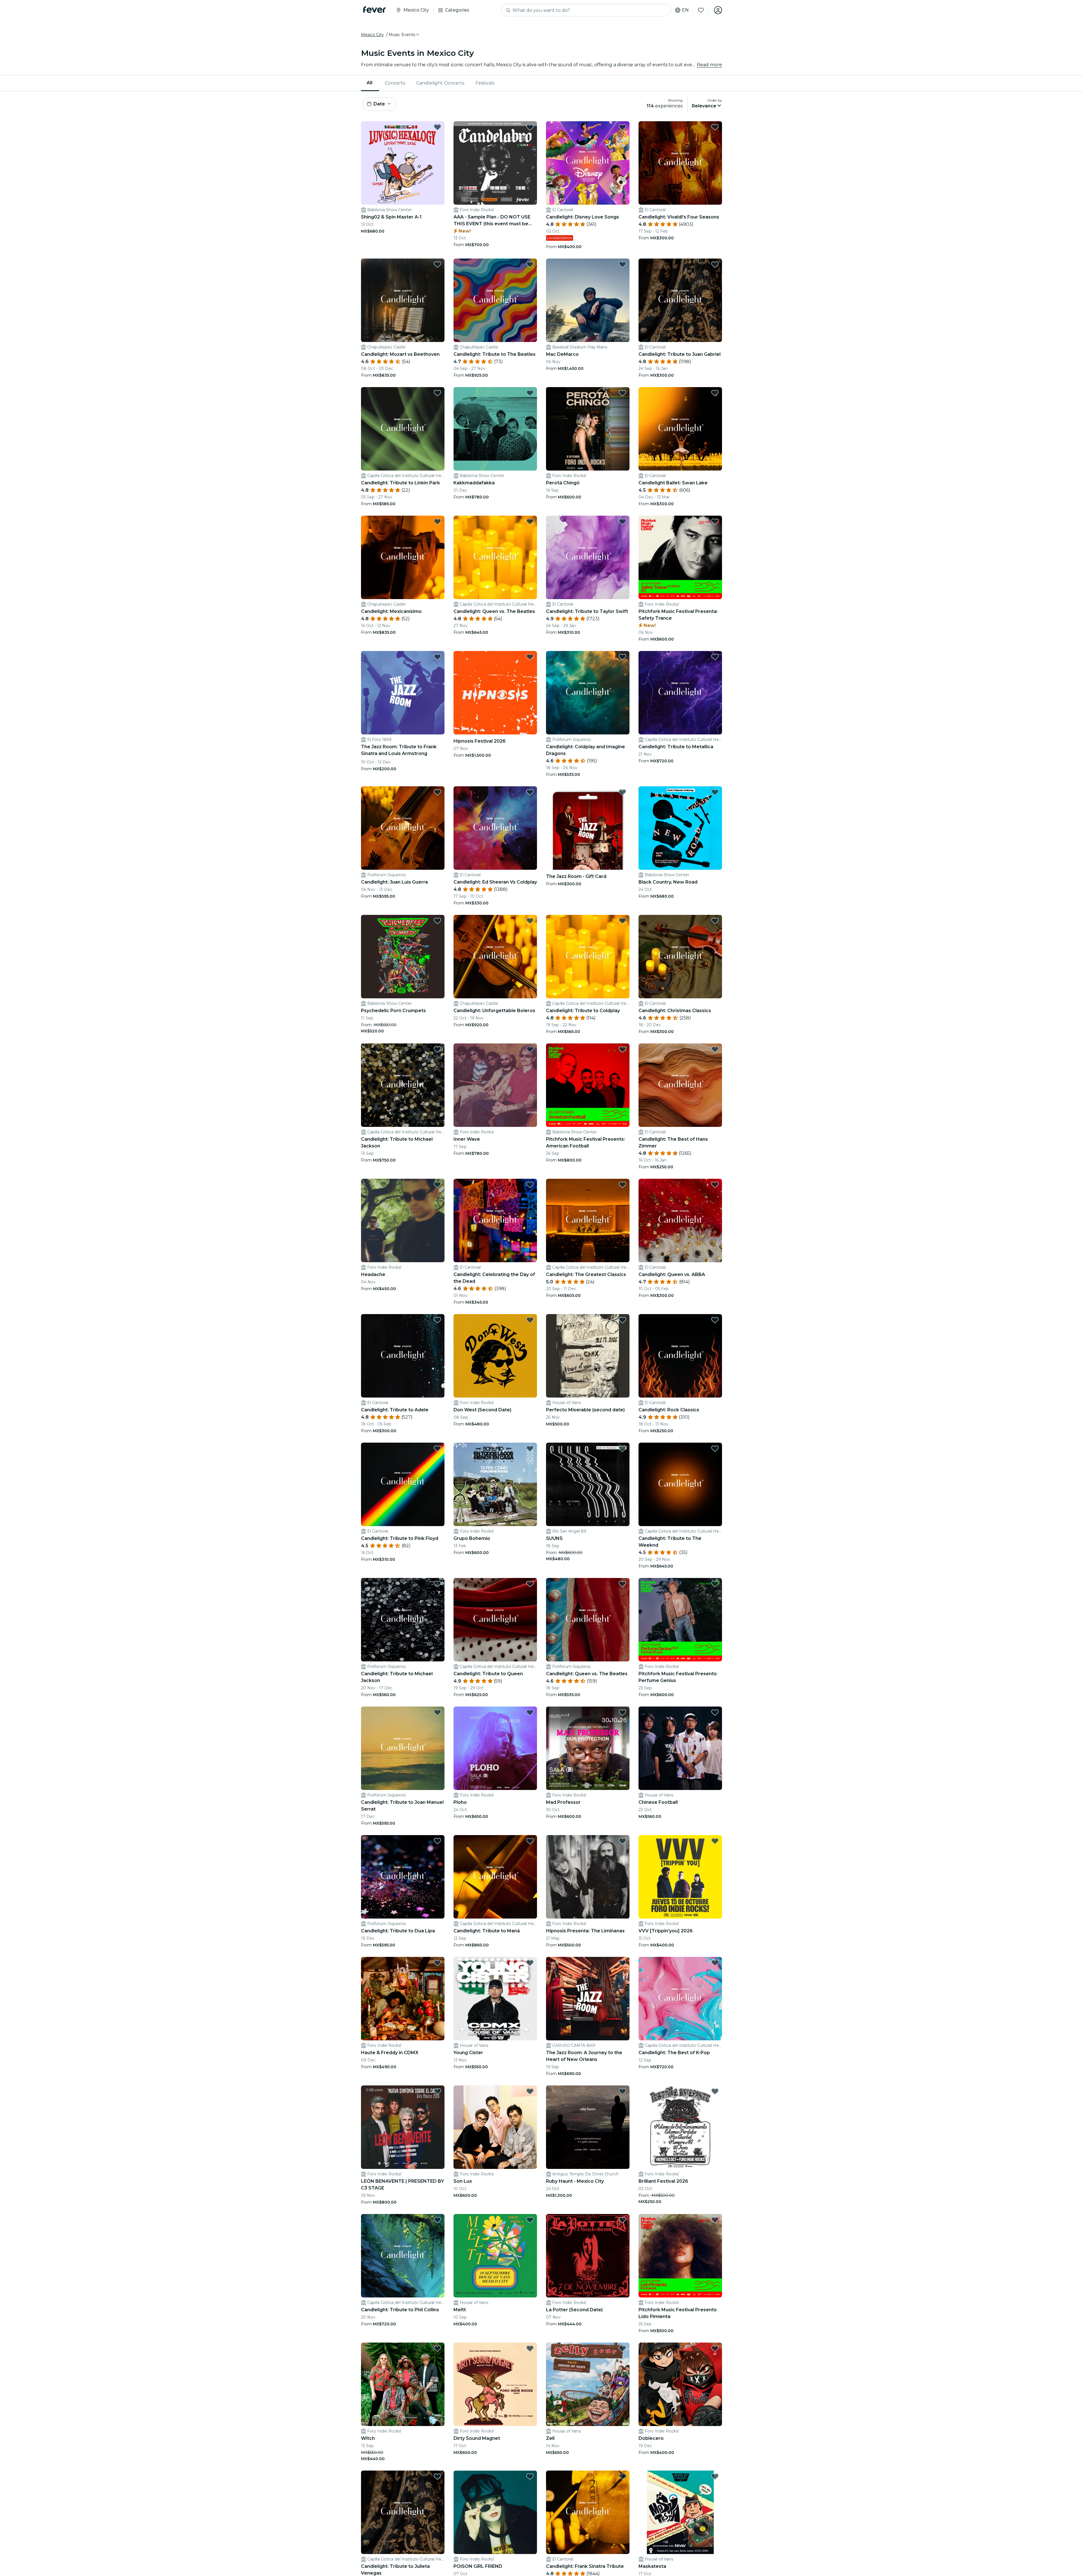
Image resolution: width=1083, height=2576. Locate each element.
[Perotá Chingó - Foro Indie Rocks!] (588, 429)
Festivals (485, 83)
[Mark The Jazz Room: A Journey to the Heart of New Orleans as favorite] (622, 1963)
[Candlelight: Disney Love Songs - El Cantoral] (588, 163)
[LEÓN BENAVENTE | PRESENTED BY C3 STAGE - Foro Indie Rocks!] (403, 2127)
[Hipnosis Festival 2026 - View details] (495, 693)
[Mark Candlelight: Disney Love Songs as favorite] (622, 127)
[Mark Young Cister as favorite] (530, 1963)
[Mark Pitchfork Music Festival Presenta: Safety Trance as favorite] (715, 522)
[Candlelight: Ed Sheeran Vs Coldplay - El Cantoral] (495, 828)
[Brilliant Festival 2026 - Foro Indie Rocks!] (680, 2127)
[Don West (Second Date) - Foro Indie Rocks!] (495, 1356)
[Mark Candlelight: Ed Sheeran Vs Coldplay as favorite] (530, 792)
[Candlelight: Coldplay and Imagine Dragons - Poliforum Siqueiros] (588, 693)
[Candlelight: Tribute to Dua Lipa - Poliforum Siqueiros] (403, 1877)
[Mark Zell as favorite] (622, 2348)
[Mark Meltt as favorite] (530, 2220)
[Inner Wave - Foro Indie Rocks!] (495, 1085)
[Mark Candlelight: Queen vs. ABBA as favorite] (715, 1185)
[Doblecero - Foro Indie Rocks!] (680, 2384)
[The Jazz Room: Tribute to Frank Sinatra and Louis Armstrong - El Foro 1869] (403, 693)
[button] (404, 35)
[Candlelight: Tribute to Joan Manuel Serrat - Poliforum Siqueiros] (403, 1748)
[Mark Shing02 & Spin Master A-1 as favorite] (437, 127)
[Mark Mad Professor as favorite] (622, 1712)
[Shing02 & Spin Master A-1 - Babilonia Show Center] (403, 163)
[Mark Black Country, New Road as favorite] (715, 792)
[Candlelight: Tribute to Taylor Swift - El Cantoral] (588, 557)
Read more (709, 65)
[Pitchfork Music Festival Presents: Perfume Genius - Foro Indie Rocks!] (680, 1620)
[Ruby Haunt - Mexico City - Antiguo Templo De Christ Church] (588, 2127)
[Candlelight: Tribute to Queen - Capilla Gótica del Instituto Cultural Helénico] (495, 1620)
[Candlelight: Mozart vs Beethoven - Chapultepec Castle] (403, 300)
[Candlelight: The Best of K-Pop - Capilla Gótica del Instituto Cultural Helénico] (680, 1999)
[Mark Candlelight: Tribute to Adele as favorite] (437, 1320)
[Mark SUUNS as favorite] (622, 1449)
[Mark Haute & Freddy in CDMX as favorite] (437, 1963)
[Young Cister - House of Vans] (495, 1999)
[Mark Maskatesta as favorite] (715, 2476)
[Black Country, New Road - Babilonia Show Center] (680, 828)
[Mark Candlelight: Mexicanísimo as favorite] (437, 522)
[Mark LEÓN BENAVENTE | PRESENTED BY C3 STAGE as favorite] (437, 2091)
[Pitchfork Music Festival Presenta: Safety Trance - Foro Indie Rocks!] (680, 557)
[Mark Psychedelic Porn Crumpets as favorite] (437, 921)
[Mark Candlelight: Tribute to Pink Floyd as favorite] (437, 1449)
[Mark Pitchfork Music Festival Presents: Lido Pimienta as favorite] (715, 2220)
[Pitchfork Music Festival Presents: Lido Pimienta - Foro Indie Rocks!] (680, 2256)
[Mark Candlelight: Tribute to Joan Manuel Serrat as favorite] (437, 1712)
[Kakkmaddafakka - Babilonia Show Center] (495, 429)
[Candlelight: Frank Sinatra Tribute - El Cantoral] (588, 2512)
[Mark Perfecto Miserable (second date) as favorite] (622, 1320)
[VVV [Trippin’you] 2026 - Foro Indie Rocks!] (680, 1877)
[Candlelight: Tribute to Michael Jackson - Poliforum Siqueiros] (403, 1620)
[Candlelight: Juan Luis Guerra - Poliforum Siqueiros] (403, 828)
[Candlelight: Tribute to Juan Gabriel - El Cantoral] (680, 300)
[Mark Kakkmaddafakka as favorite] (530, 393)
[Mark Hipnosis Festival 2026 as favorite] (530, 657)
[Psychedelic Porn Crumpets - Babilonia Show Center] (403, 957)
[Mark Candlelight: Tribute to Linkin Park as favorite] (437, 393)
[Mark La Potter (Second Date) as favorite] (622, 2220)
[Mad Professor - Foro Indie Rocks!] (588, 1748)
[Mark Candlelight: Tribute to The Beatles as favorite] (530, 264)
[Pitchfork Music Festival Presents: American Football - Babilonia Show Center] (588, 1085)
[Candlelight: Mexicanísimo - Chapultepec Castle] (403, 557)
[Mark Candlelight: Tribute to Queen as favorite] (530, 1584)
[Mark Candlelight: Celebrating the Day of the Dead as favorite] (530, 1185)
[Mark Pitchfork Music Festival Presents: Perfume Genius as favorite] (715, 1584)
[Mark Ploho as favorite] (530, 1712)
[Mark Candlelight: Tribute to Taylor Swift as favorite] (622, 522)
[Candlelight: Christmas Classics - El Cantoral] (680, 957)
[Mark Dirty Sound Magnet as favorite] (530, 2348)
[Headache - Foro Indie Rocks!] (403, 1220)
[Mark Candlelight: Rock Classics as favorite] (715, 1320)
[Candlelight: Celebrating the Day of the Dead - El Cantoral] (495, 1220)
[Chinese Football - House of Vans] (680, 1748)
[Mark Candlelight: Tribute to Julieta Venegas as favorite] (437, 2476)
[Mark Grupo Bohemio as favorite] (530, 1449)
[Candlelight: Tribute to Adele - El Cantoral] (403, 1356)
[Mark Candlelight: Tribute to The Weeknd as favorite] (715, 1449)
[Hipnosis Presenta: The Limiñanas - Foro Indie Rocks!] (588, 1877)
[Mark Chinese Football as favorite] (715, 1712)
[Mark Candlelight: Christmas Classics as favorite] (715, 921)
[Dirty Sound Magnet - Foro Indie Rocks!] (495, 2384)
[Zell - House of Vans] (588, 2384)
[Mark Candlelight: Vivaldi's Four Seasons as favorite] (715, 127)
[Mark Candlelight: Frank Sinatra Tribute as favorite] (622, 2476)
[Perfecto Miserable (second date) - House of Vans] (588, 1356)
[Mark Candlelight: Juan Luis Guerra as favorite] (437, 792)
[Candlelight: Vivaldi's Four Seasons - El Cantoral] (680, 163)
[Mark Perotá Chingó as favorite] (622, 393)
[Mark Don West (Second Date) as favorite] (530, 1320)
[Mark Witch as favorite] (437, 2348)
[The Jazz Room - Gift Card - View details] (588, 828)
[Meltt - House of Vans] (495, 2256)
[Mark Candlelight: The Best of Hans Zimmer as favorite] (715, 1049)
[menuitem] (370, 83)
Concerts (395, 83)
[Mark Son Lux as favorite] (530, 2091)
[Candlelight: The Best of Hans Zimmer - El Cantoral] (680, 1085)
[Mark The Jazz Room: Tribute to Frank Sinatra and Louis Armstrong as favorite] (437, 657)
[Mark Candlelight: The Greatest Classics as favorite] (622, 1185)
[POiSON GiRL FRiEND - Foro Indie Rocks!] (495, 2512)
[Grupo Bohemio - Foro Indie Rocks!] (495, 1484)
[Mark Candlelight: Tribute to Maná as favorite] (530, 1841)
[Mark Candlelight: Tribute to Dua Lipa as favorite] (437, 1841)
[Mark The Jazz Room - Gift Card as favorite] (622, 792)
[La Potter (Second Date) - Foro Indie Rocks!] (588, 2256)
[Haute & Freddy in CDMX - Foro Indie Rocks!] (403, 1999)
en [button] (685, 10)
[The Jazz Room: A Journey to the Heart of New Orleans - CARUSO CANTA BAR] (588, 1999)
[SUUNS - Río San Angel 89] (588, 1484)
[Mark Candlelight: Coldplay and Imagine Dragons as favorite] (622, 657)
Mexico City (372, 35)
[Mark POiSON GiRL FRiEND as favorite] (530, 2476)
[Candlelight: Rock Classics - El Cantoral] (680, 1356)
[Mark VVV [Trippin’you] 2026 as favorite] (715, 1841)
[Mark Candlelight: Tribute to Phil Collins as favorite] (437, 2220)
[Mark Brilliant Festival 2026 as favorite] (715, 2091)
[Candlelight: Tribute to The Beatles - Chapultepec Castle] (495, 300)
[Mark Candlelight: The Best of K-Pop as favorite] (715, 1963)
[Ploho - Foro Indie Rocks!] (495, 1748)
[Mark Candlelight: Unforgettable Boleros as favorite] (530, 921)
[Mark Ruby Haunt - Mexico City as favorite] (622, 2091)
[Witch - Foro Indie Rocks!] (403, 2384)
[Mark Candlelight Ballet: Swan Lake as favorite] (715, 393)
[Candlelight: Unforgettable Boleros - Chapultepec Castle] (495, 957)
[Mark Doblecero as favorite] (715, 2348)
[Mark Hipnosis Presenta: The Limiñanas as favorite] (622, 1841)
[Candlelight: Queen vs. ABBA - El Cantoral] (680, 1220)
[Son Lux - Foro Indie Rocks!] (495, 2127)
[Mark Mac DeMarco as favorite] (622, 264)
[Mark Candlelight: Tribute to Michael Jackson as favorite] (437, 1049)
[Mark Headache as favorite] (437, 1185)
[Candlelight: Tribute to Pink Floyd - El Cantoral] (403, 1484)
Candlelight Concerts (440, 83)
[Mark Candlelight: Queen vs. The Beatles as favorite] (530, 522)
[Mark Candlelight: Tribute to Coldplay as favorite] (622, 921)
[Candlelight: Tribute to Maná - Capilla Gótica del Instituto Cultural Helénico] (495, 1877)
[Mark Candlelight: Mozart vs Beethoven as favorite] (437, 264)
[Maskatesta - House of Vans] (680, 2512)
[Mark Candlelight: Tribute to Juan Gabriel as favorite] (715, 264)
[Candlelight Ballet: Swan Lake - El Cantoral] (680, 429)
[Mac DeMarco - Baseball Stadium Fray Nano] (588, 300)
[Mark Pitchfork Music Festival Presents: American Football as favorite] (622, 1049)
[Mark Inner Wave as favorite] (530, 1049)
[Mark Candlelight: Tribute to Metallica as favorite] (715, 657)
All (369, 83)
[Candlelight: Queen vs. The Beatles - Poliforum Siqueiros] (588, 1620)
